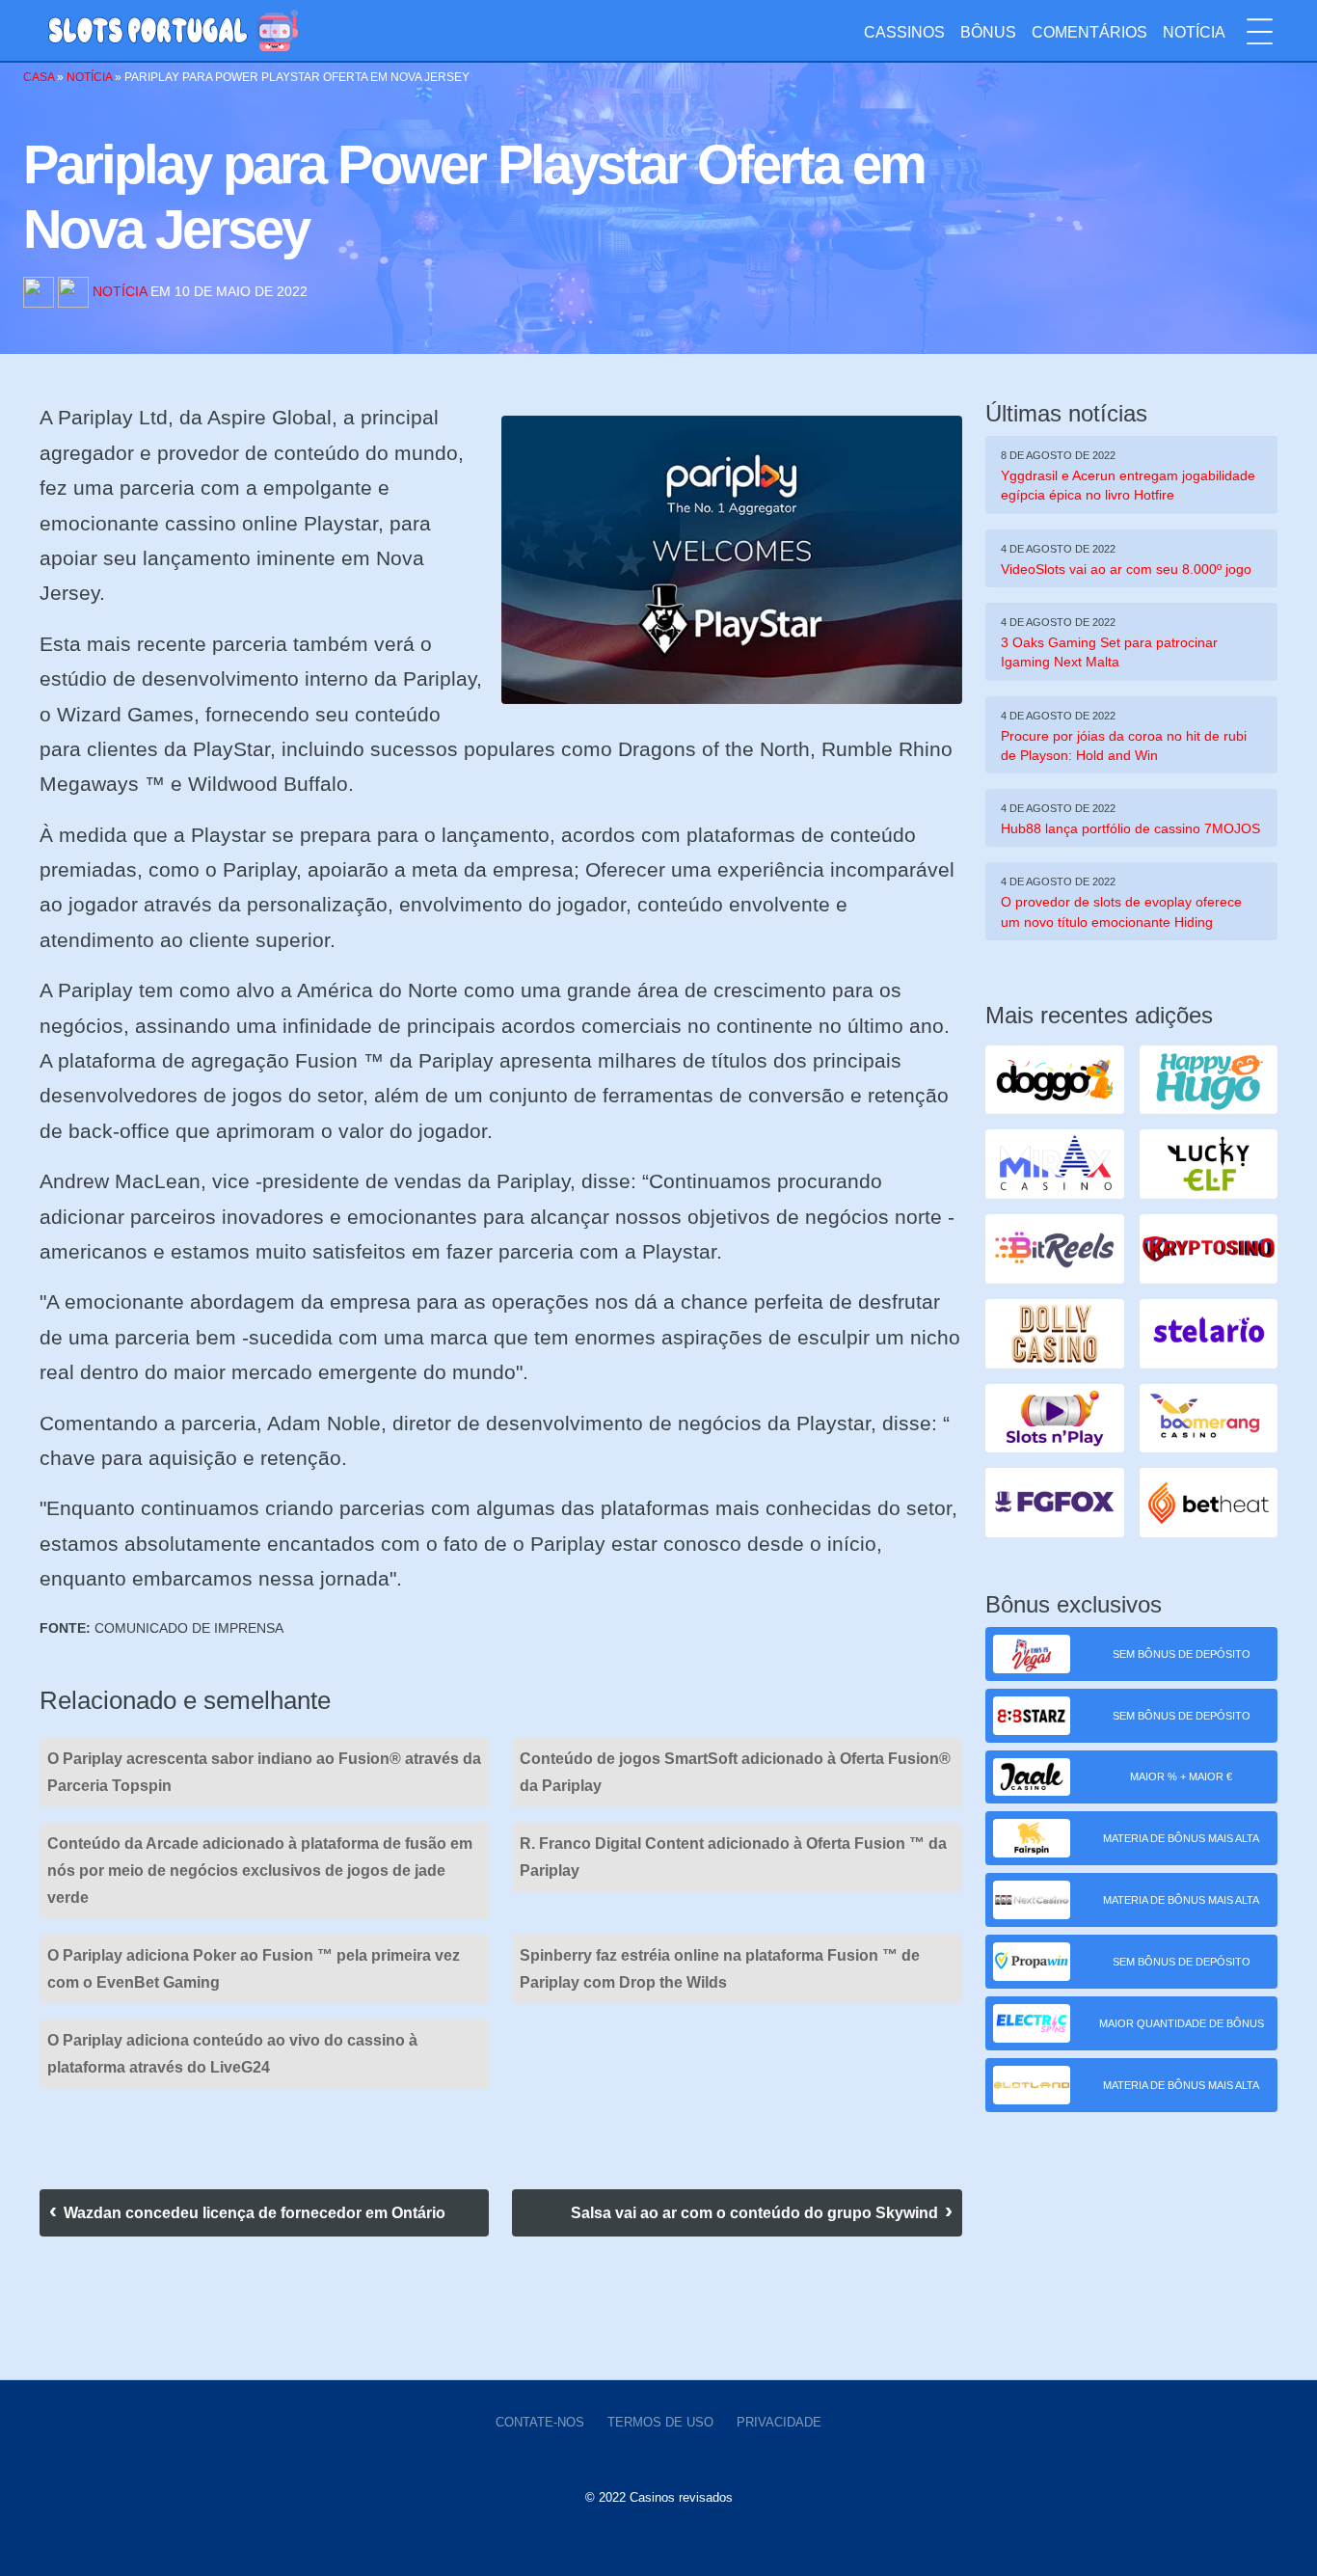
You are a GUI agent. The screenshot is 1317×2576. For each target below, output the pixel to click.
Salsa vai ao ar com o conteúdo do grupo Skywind (754, 2213)
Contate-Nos (540, 2422)
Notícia (1194, 32)
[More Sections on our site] (1260, 32)
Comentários (1089, 32)
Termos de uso (660, 2422)
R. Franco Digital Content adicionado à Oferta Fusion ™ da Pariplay (733, 1857)
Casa (39, 77)
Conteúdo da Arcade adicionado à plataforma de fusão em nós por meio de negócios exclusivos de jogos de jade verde (260, 1871)
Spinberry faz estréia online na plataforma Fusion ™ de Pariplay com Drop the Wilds (720, 1969)
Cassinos (904, 32)
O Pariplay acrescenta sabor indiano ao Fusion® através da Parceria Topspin (264, 1772)
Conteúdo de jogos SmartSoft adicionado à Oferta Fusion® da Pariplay (735, 1772)
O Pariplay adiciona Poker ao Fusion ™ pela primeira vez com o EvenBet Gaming (254, 1969)
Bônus (988, 32)
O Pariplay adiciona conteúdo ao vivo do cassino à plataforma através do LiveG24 (232, 2054)
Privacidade (779, 2422)
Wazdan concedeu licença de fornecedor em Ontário (255, 2213)
